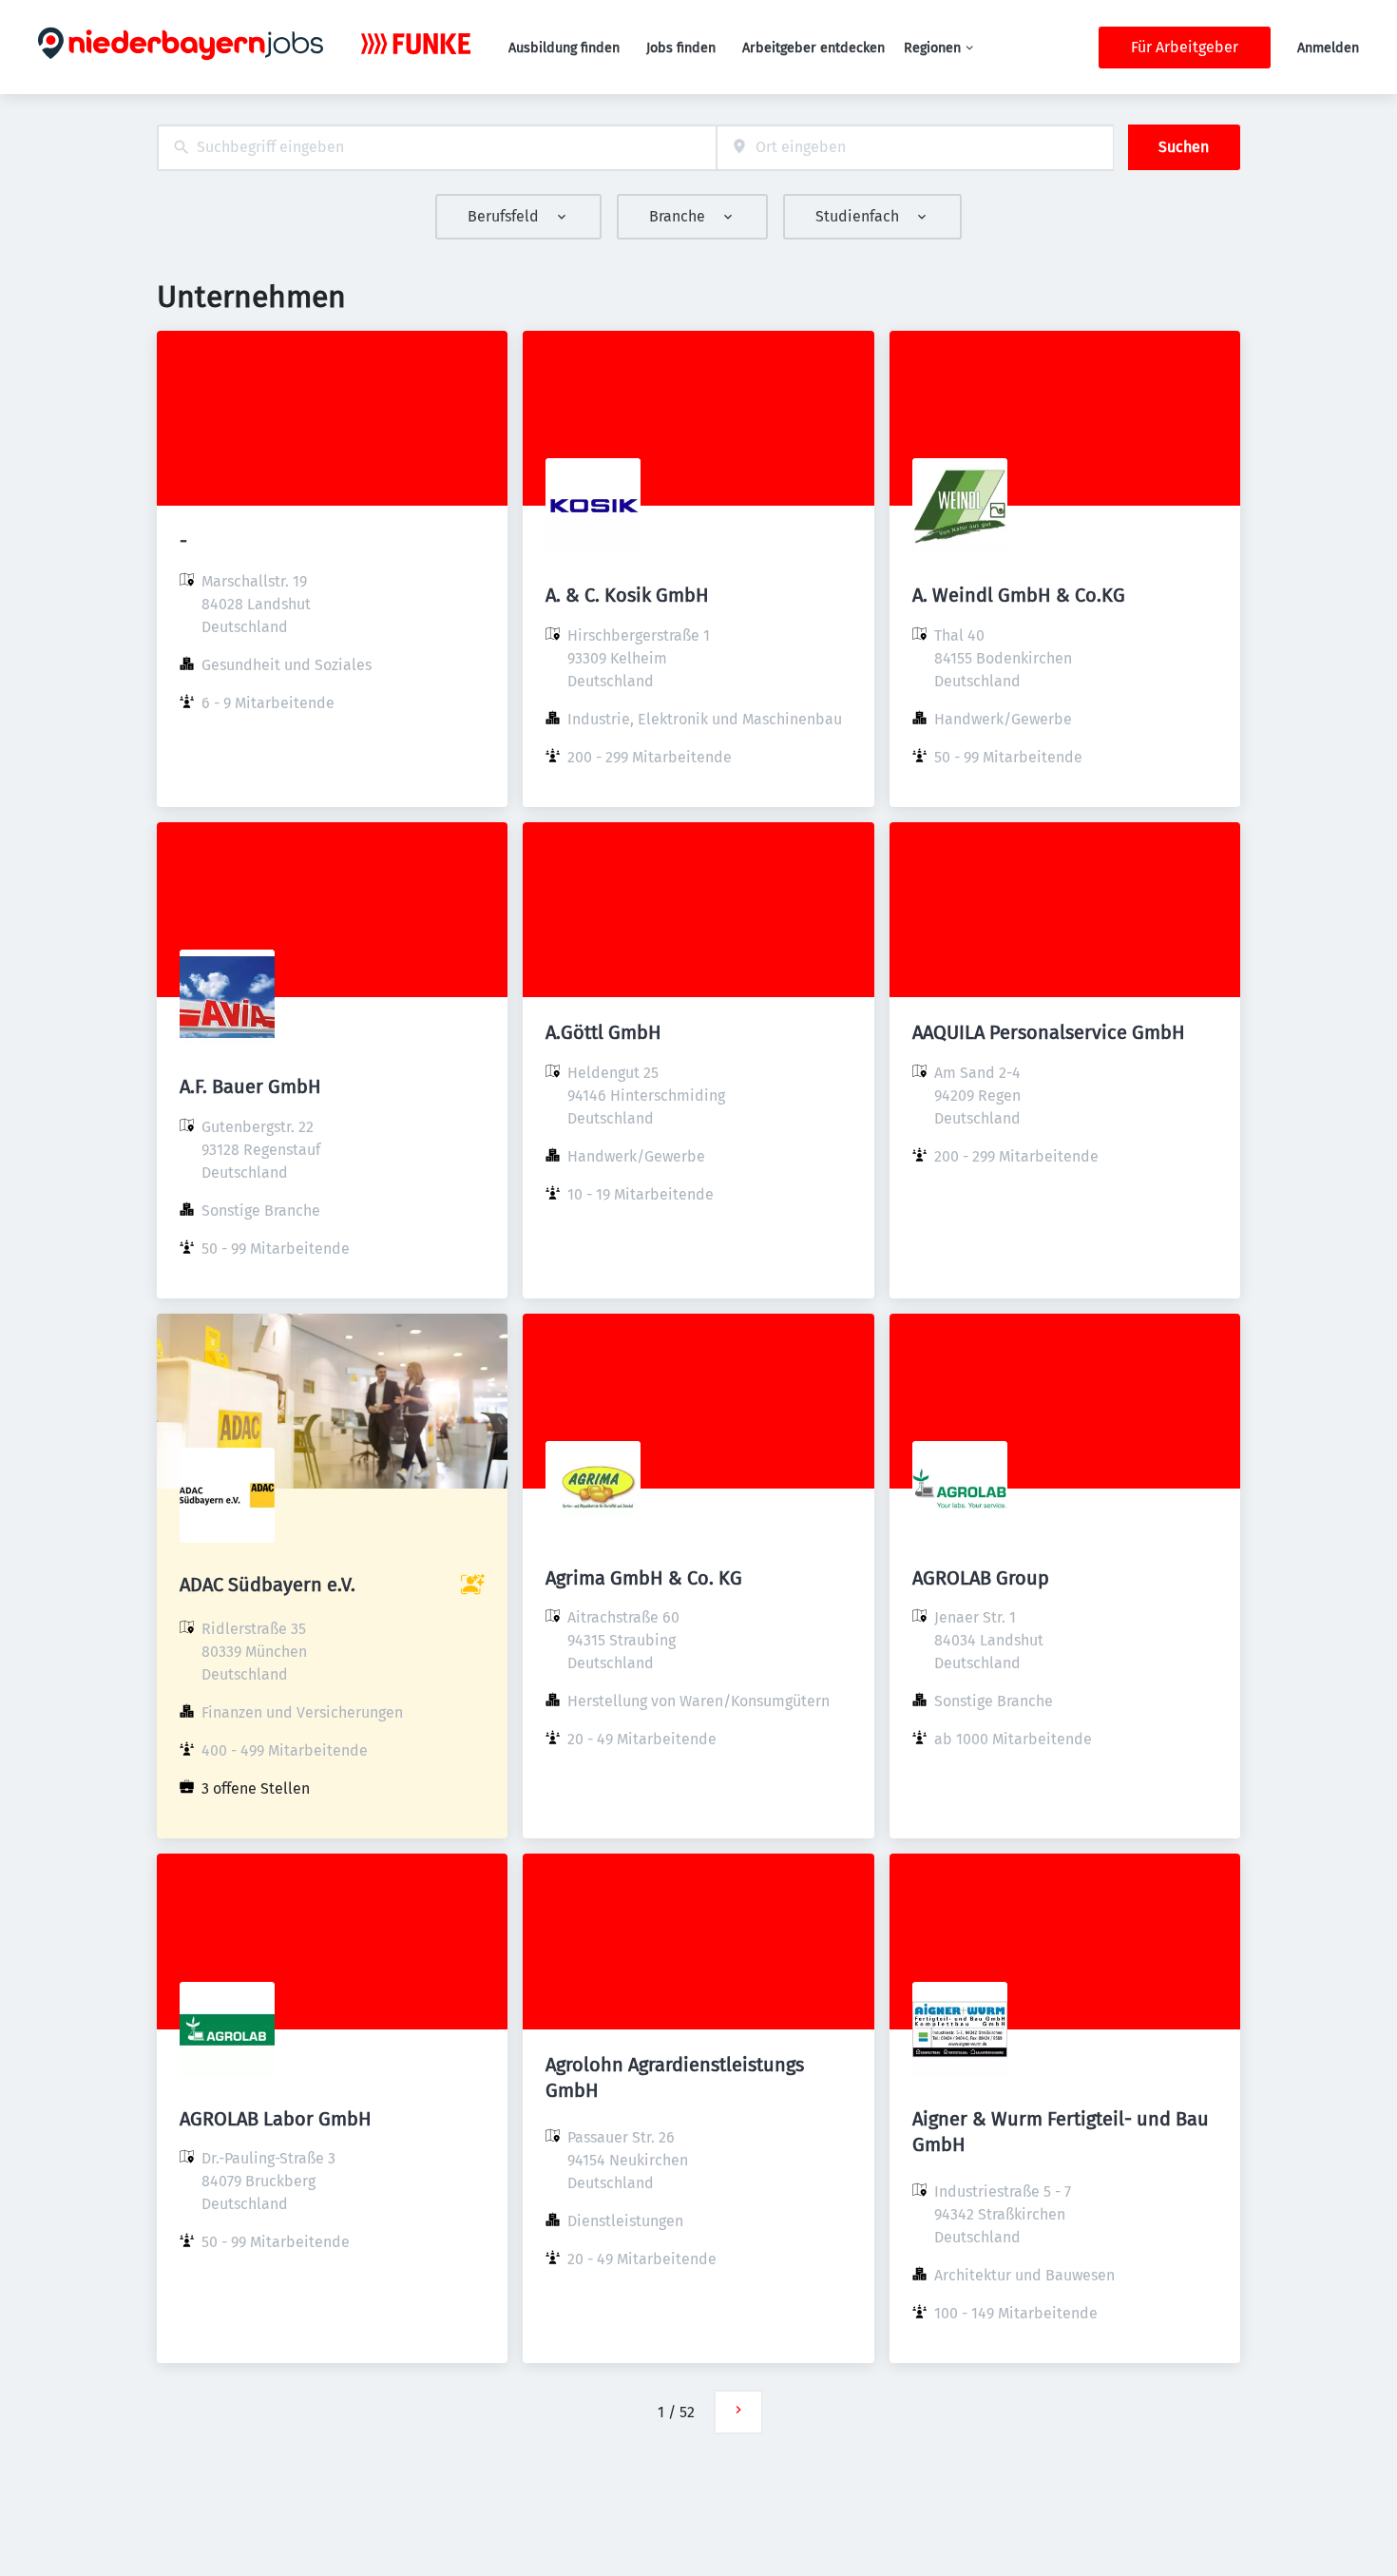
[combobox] (437, 148)
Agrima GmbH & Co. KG (644, 1578)
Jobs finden (681, 48)
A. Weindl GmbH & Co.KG (1019, 595)
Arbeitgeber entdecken (813, 48)
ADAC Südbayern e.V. (268, 1585)
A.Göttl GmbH (603, 1032)
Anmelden (1328, 48)
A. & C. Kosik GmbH (627, 595)
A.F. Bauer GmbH (250, 1086)
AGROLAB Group (981, 1578)
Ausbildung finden (564, 48)
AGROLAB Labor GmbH (276, 2119)
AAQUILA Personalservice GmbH (1049, 1032)
